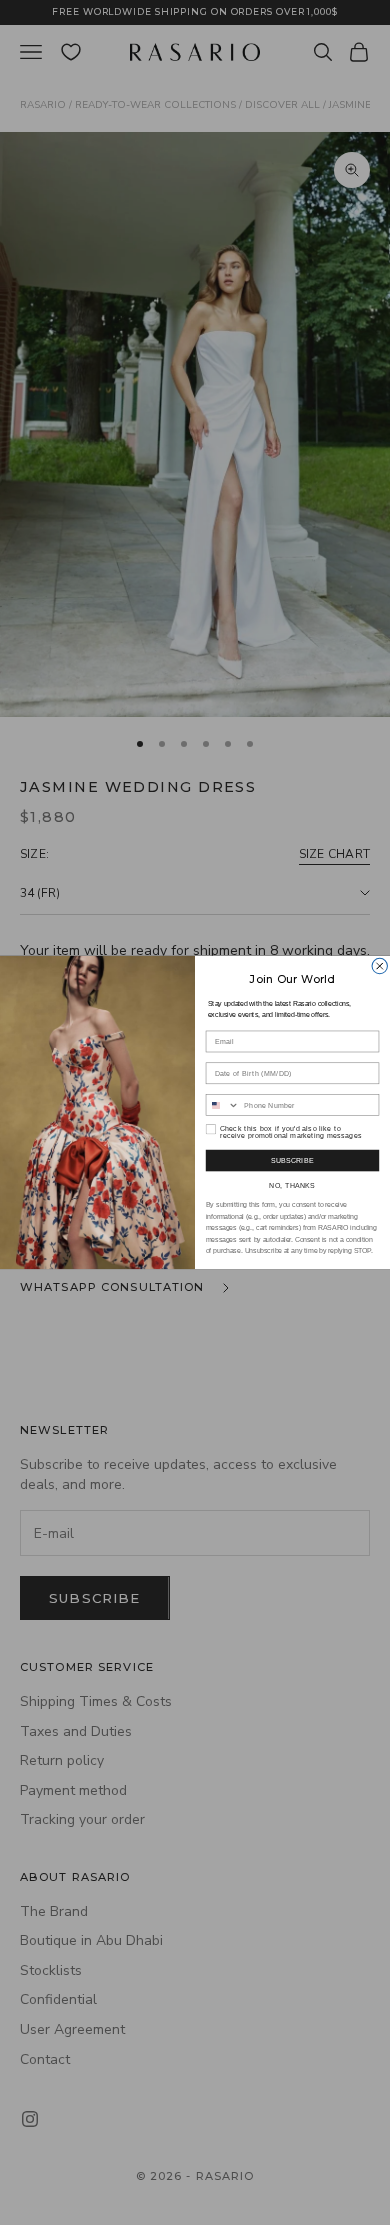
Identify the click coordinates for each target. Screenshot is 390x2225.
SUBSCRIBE (293, 1161)
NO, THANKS (292, 1185)
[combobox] (222, 1105)
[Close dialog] (379, 965)
